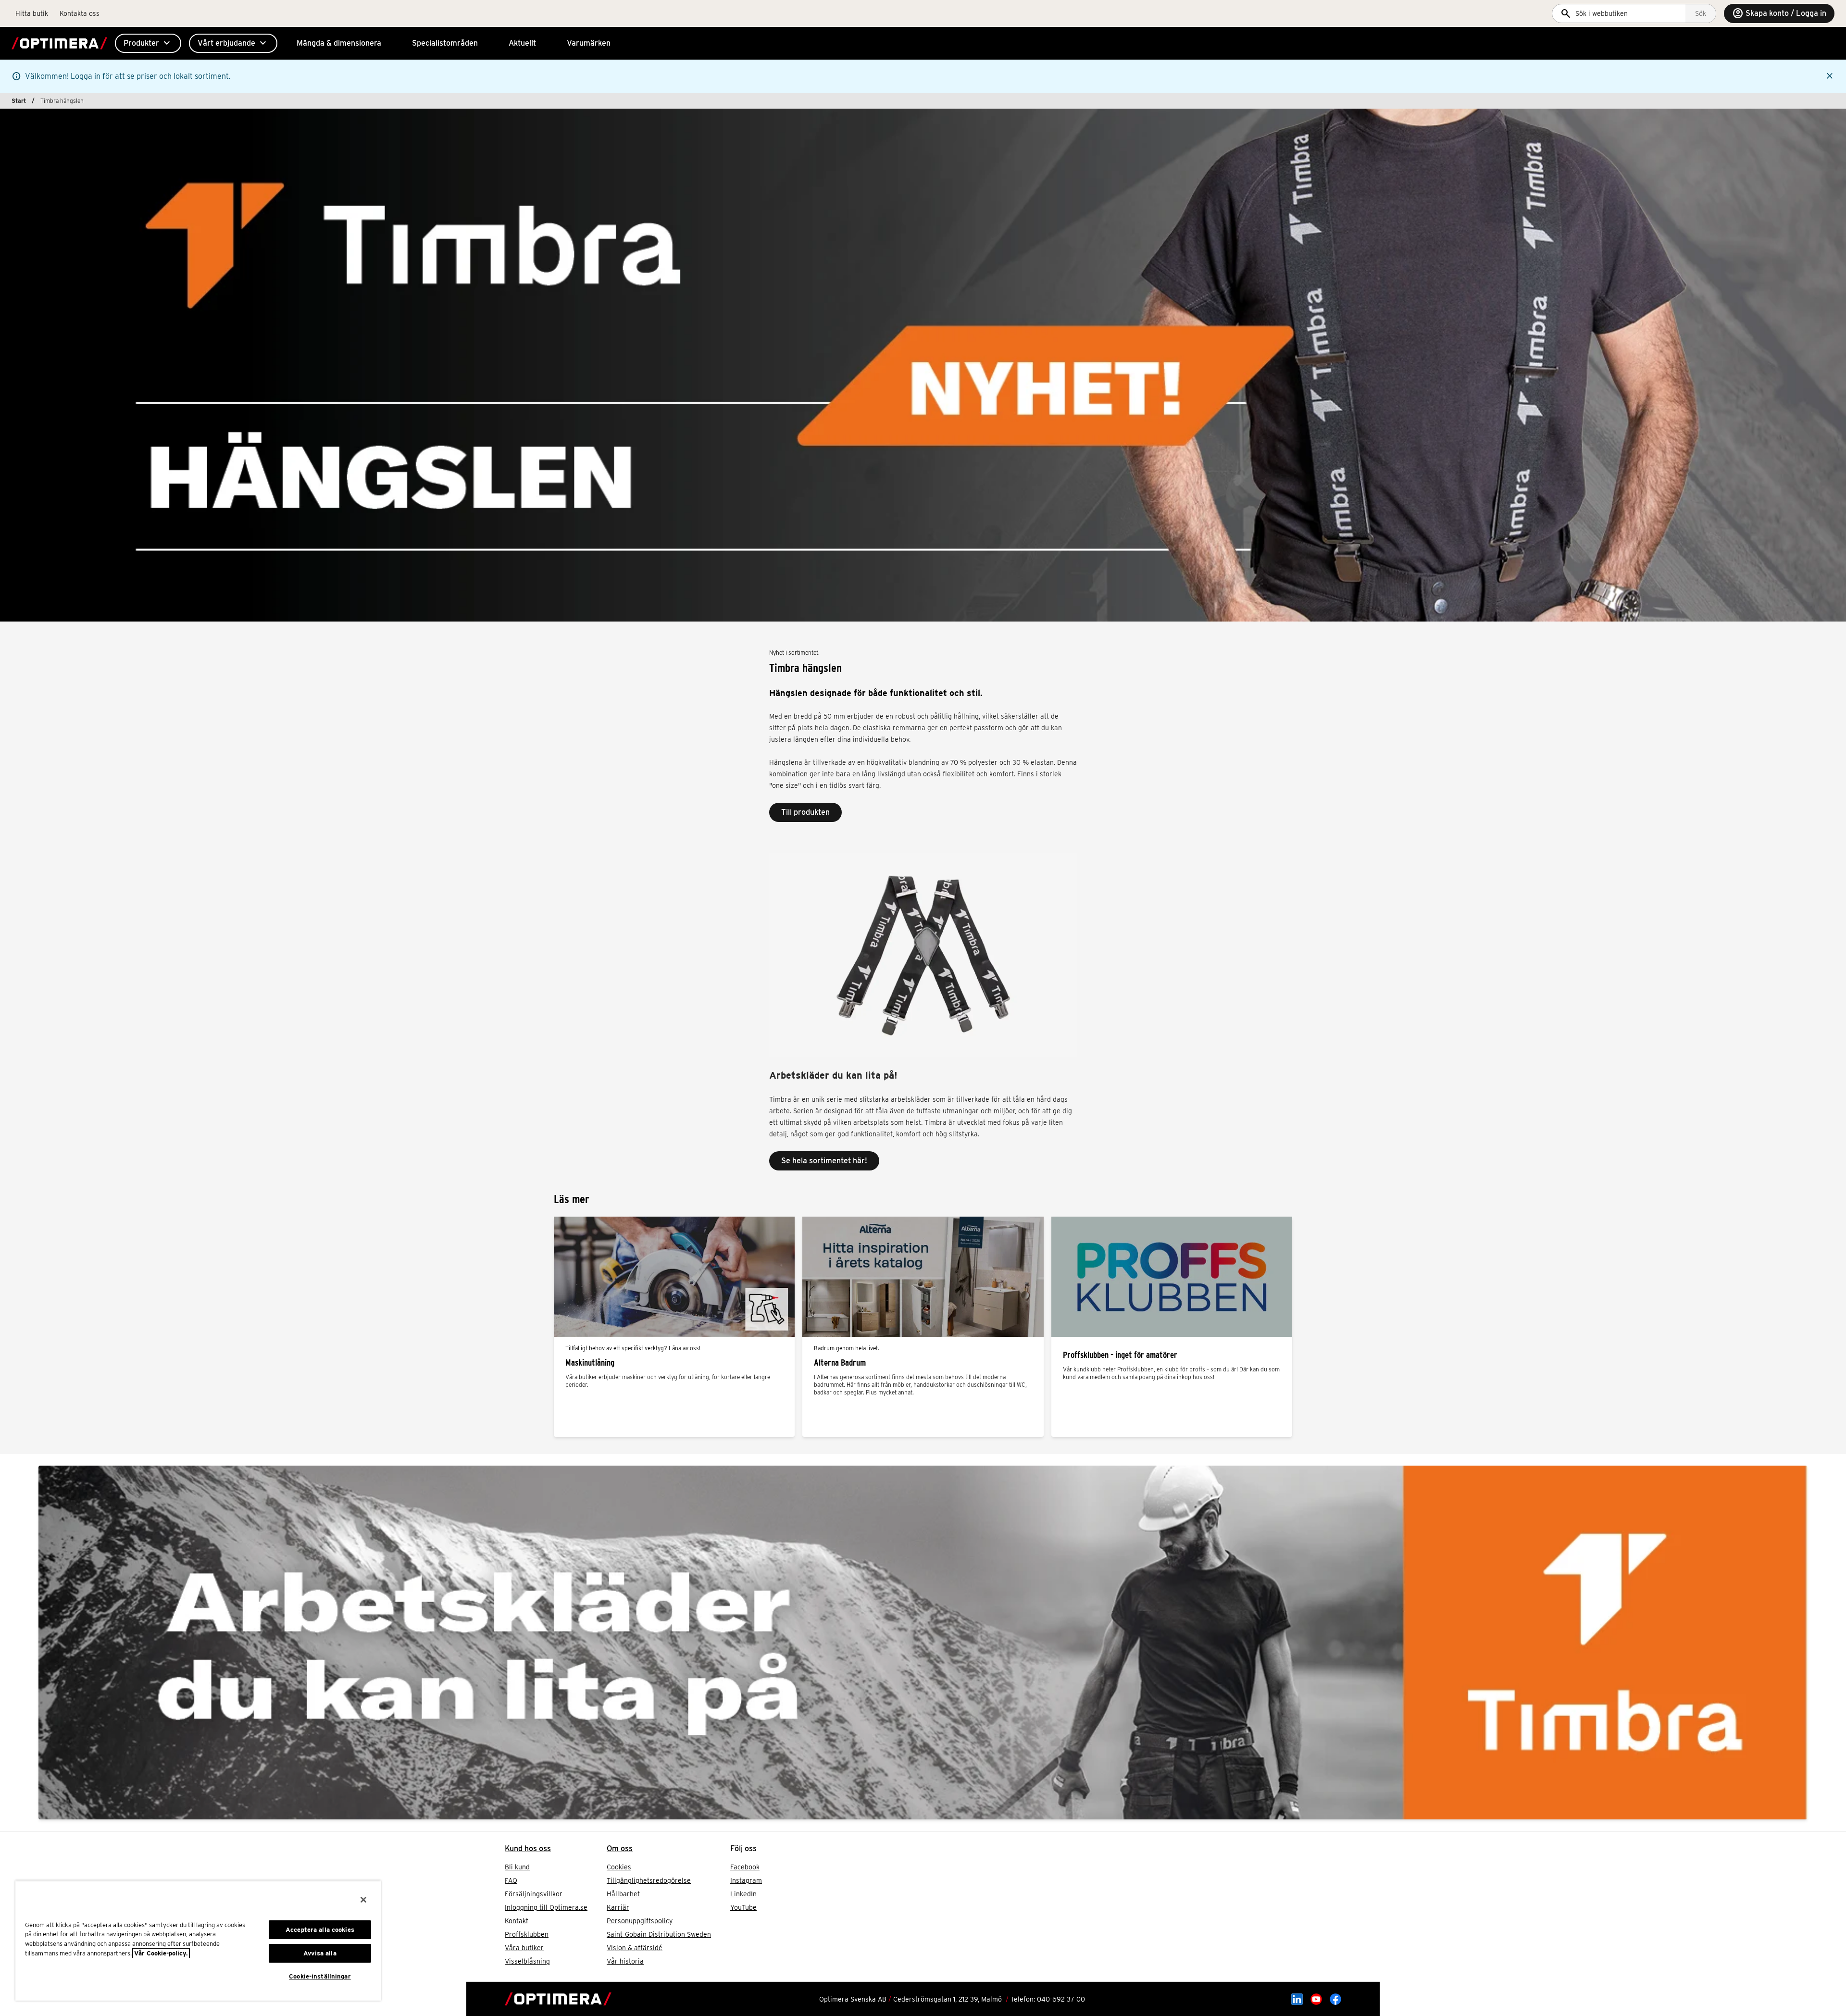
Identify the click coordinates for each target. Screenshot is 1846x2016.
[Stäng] (363, 1900)
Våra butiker (524, 1948)
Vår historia (625, 1961)
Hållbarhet (623, 1894)
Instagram (746, 1880)
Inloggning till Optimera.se (546, 1907)
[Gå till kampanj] (923, 1643)
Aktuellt (522, 43)
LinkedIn (743, 1894)
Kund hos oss (528, 1848)
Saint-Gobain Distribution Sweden (659, 1934)
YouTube (743, 1907)
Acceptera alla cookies (320, 1930)
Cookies (619, 1867)
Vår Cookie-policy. (161, 1953)
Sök (1701, 13)
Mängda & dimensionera (339, 43)
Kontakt (517, 1921)
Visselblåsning (527, 1961)
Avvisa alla (320, 1953)
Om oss (620, 1848)
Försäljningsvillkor (534, 1894)
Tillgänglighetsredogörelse (649, 1880)
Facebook (745, 1867)
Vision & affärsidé (635, 1948)
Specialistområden (445, 43)
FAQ (511, 1880)
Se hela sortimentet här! (824, 1161)
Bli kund (517, 1867)
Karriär (618, 1907)
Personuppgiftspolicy (640, 1921)
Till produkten (805, 812)
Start (19, 101)
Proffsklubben (527, 1934)
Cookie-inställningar (320, 1976)
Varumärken (589, 43)
